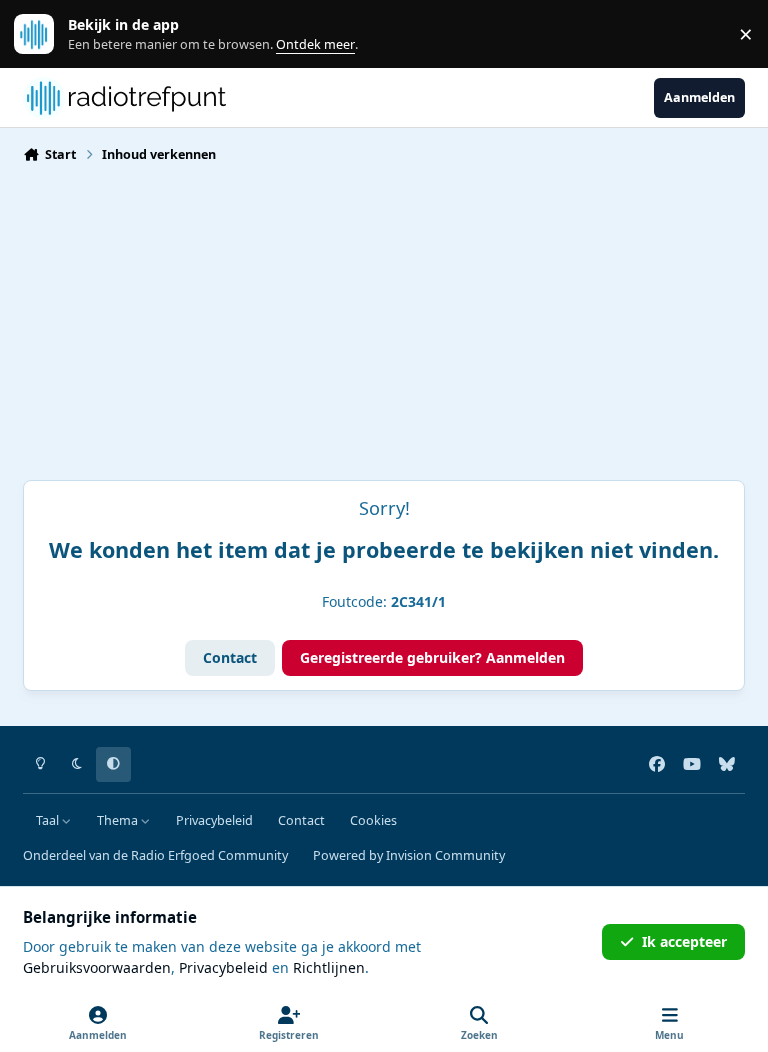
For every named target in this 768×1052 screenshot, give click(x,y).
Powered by (409, 855)
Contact (230, 657)
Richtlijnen (329, 967)
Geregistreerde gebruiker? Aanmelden (432, 657)
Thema (119, 820)
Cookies (373, 820)
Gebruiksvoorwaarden (97, 967)
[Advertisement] (384, 330)
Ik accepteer (684, 941)
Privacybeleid (214, 820)
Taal (49, 820)
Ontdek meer (44, 34)
